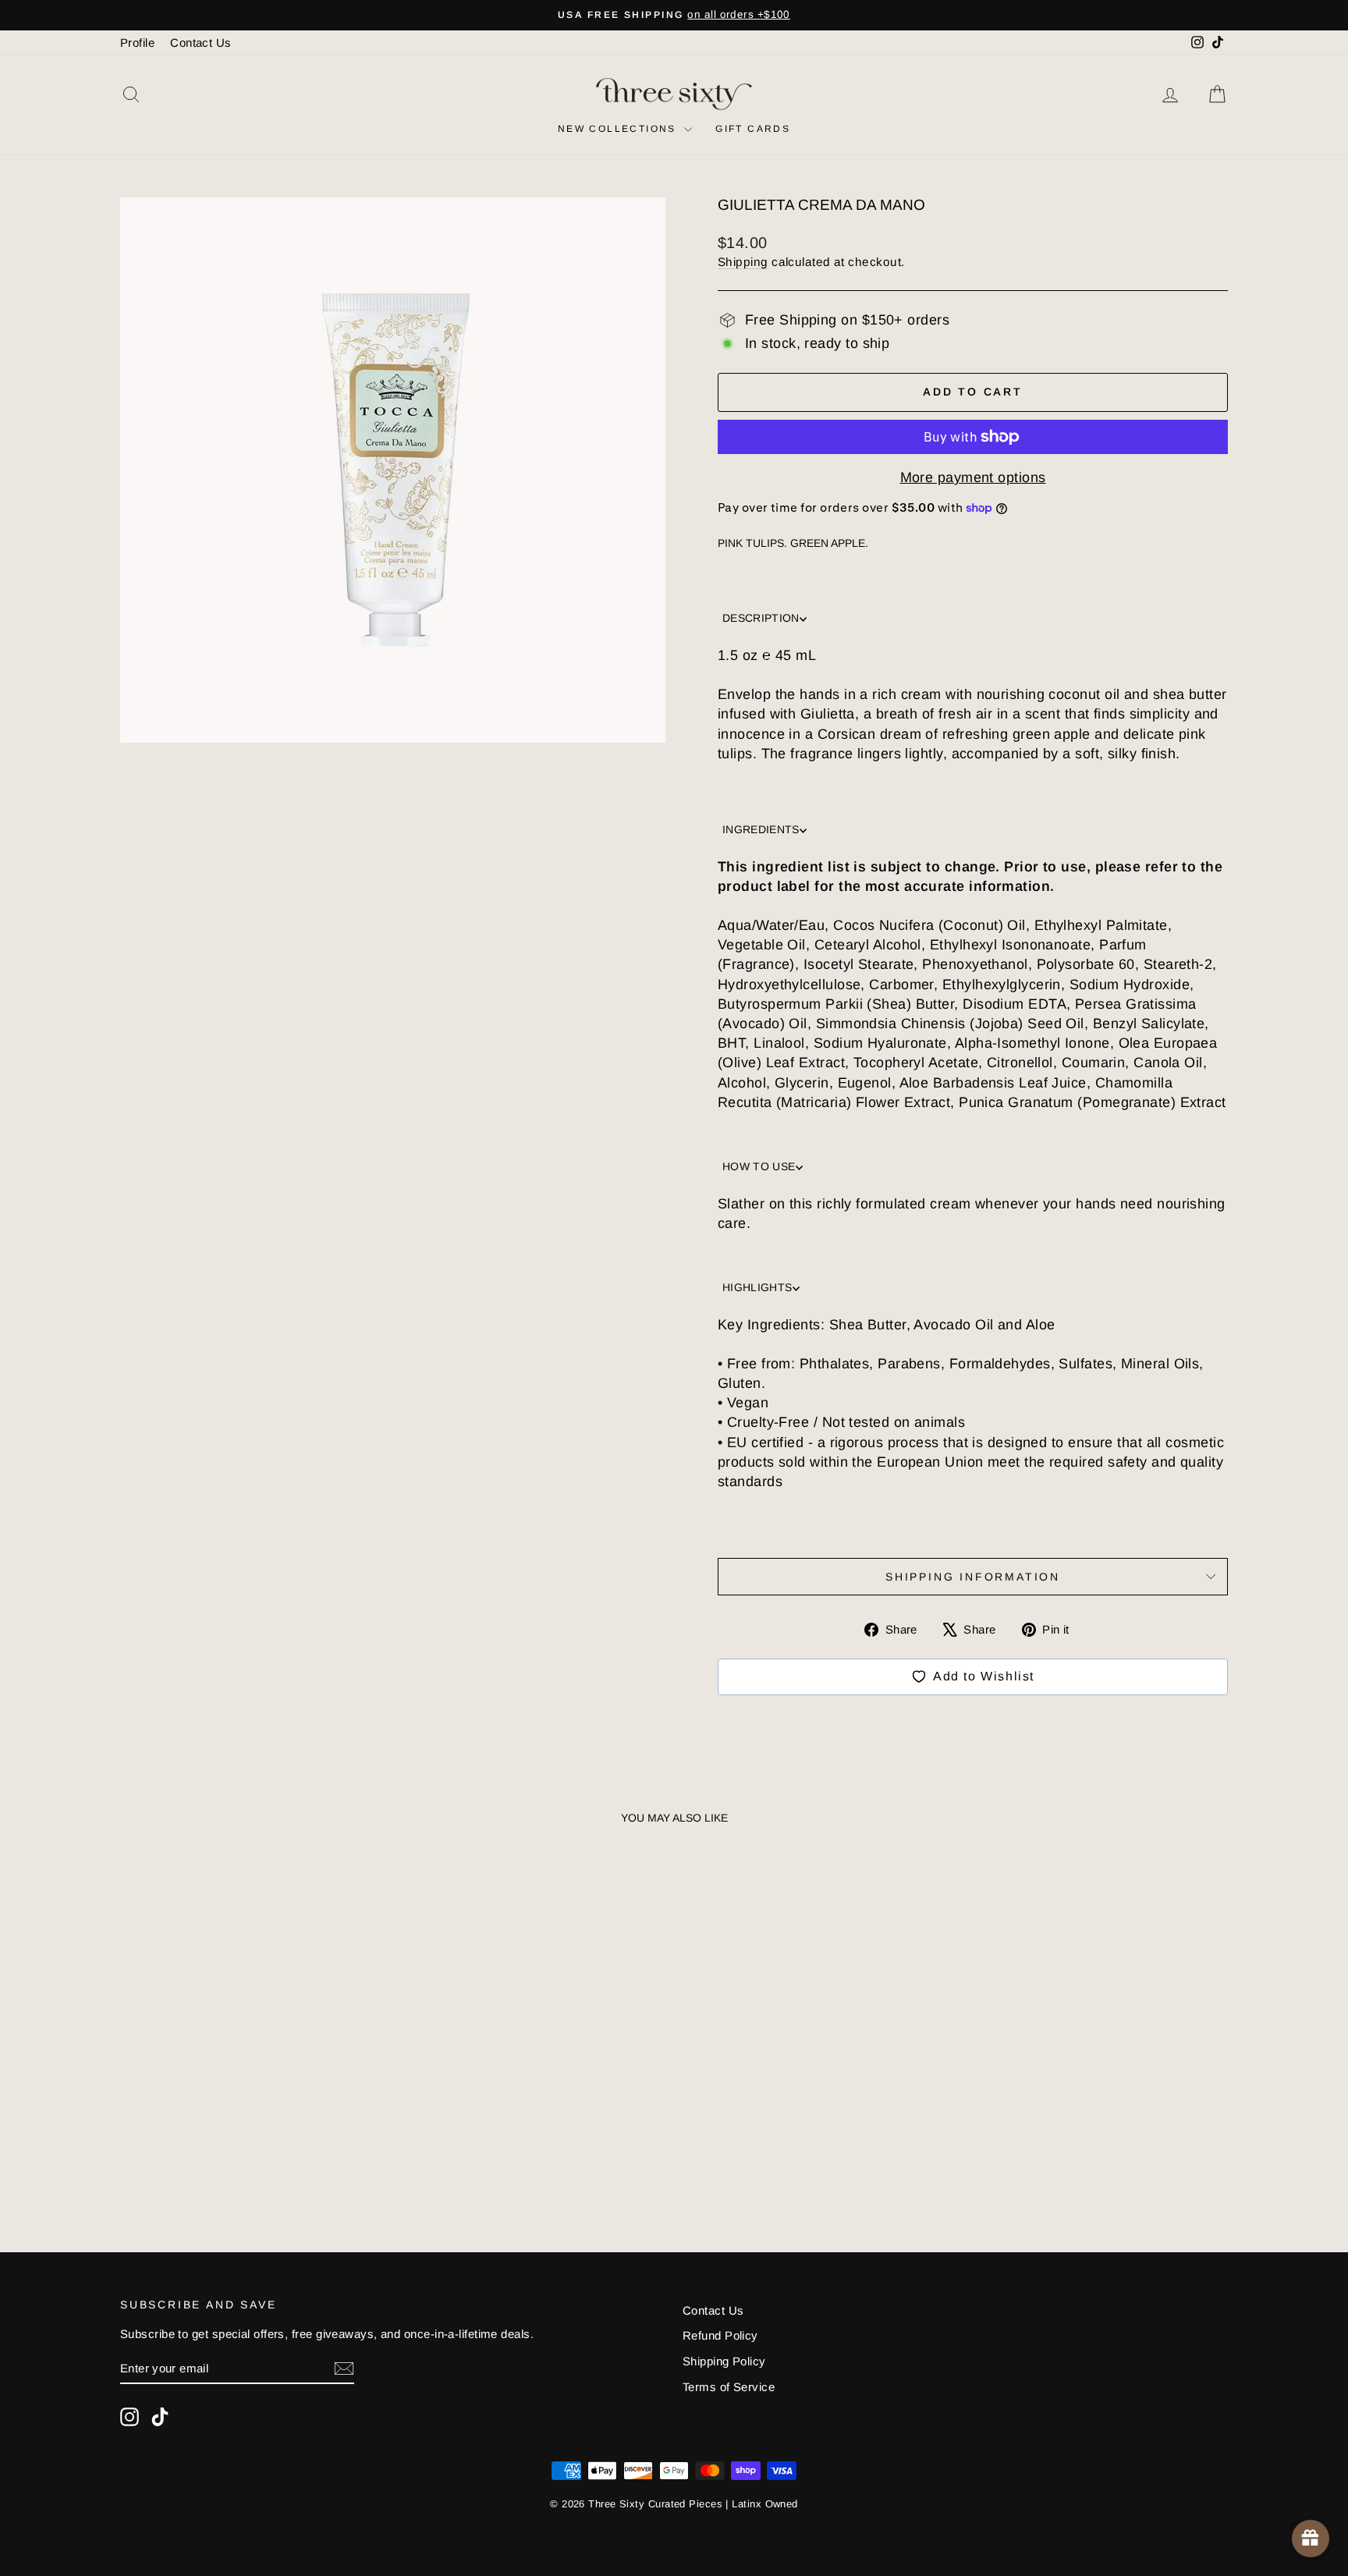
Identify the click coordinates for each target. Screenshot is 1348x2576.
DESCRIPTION (761, 618)
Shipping (743, 262)
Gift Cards (753, 129)
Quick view (252, 2109)
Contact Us (201, 43)
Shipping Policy (724, 2361)
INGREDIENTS (761, 829)
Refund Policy (720, 2335)
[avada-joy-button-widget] (1311, 2539)
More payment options (973, 477)
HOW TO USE (759, 1166)
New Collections (619, 129)
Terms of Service (729, 2387)
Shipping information (973, 1577)
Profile (137, 43)
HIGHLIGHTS (757, 1287)
